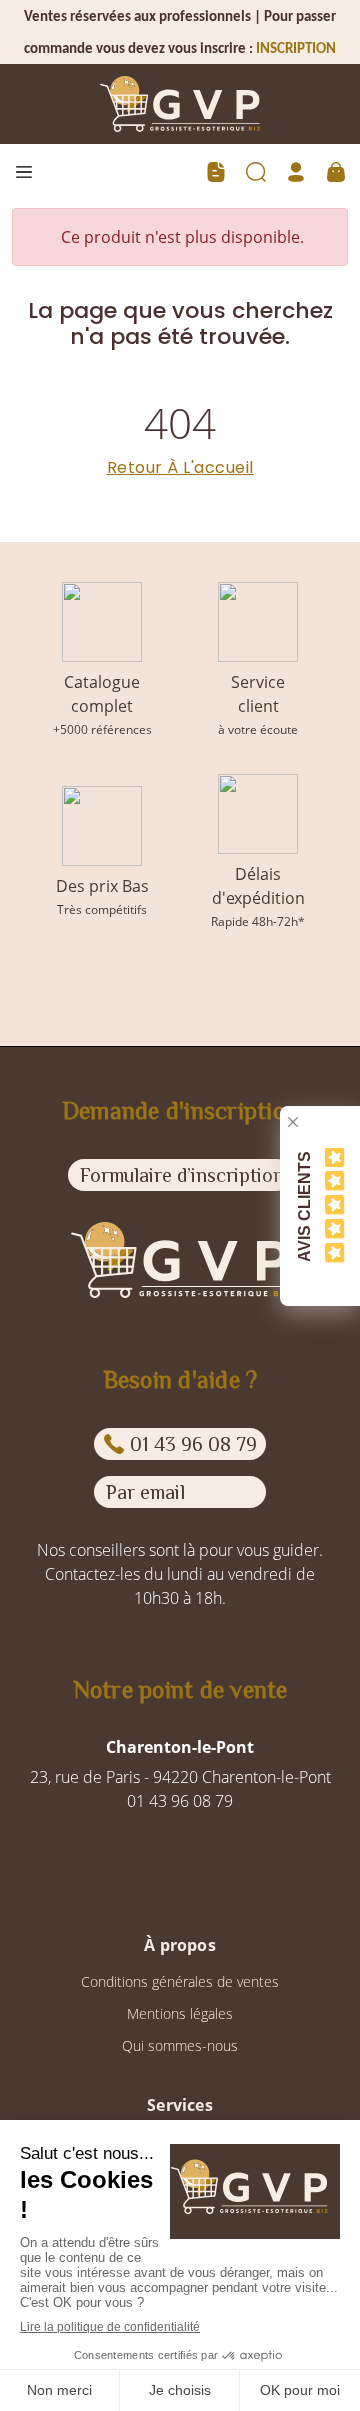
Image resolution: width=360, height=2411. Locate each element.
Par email (145, 1492)
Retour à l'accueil (180, 467)
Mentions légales (180, 2013)
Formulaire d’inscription (182, 1175)
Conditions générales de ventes (180, 1981)
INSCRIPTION (296, 49)
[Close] (293, 1122)
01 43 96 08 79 (193, 1444)
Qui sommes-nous (180, 2045)
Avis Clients (304, 1205)
